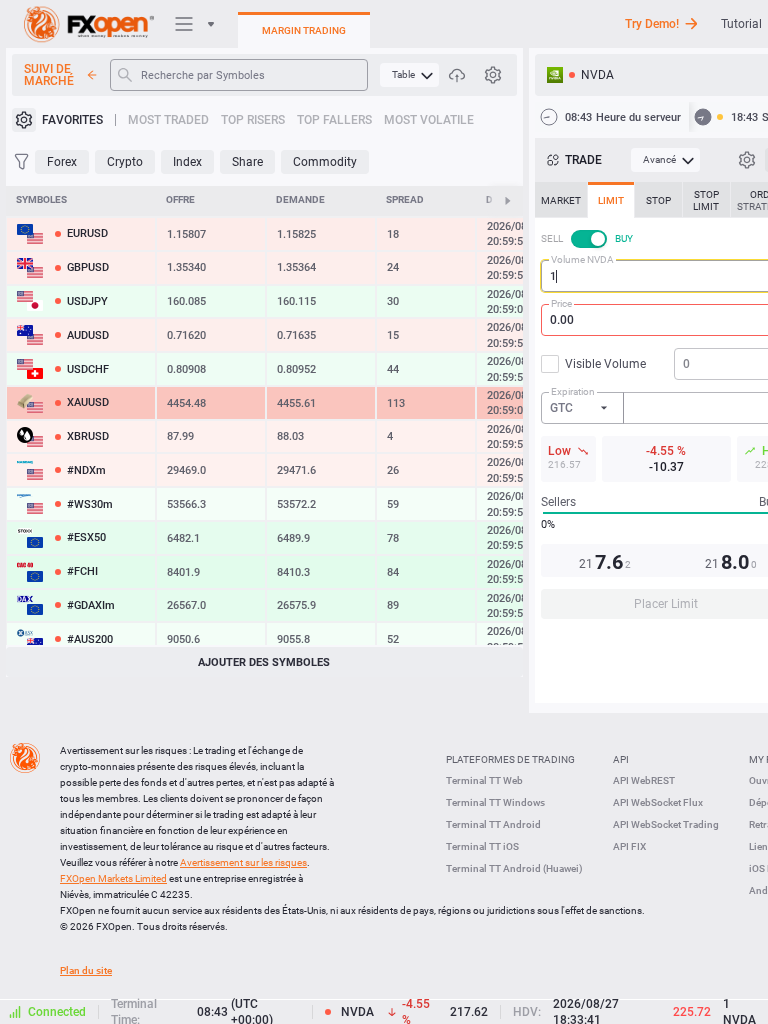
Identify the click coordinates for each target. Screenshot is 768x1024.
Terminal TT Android (493, 824)
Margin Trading (304, 30)
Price (561, 303)
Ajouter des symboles (264, 662)
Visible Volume (605, 364)
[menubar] (409, 75)
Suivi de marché (49, 75)
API (621, 759)
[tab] (561, 200)
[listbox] (583, 408)
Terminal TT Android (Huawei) (514, 868)
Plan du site (86, 970)
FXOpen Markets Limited (113, 878)
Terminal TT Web (484, 780)
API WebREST (644, 780)
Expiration (573, 391)
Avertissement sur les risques (243, 862)
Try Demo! (652, 24)
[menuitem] (409, 75)
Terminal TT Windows (495, 802)
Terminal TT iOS (482, 846)
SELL (552, 238)
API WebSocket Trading (666, 824)
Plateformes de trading (510, 759)
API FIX (629, 846)
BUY (624, 238)
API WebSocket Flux (658, 802)
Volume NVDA (582, 259)
